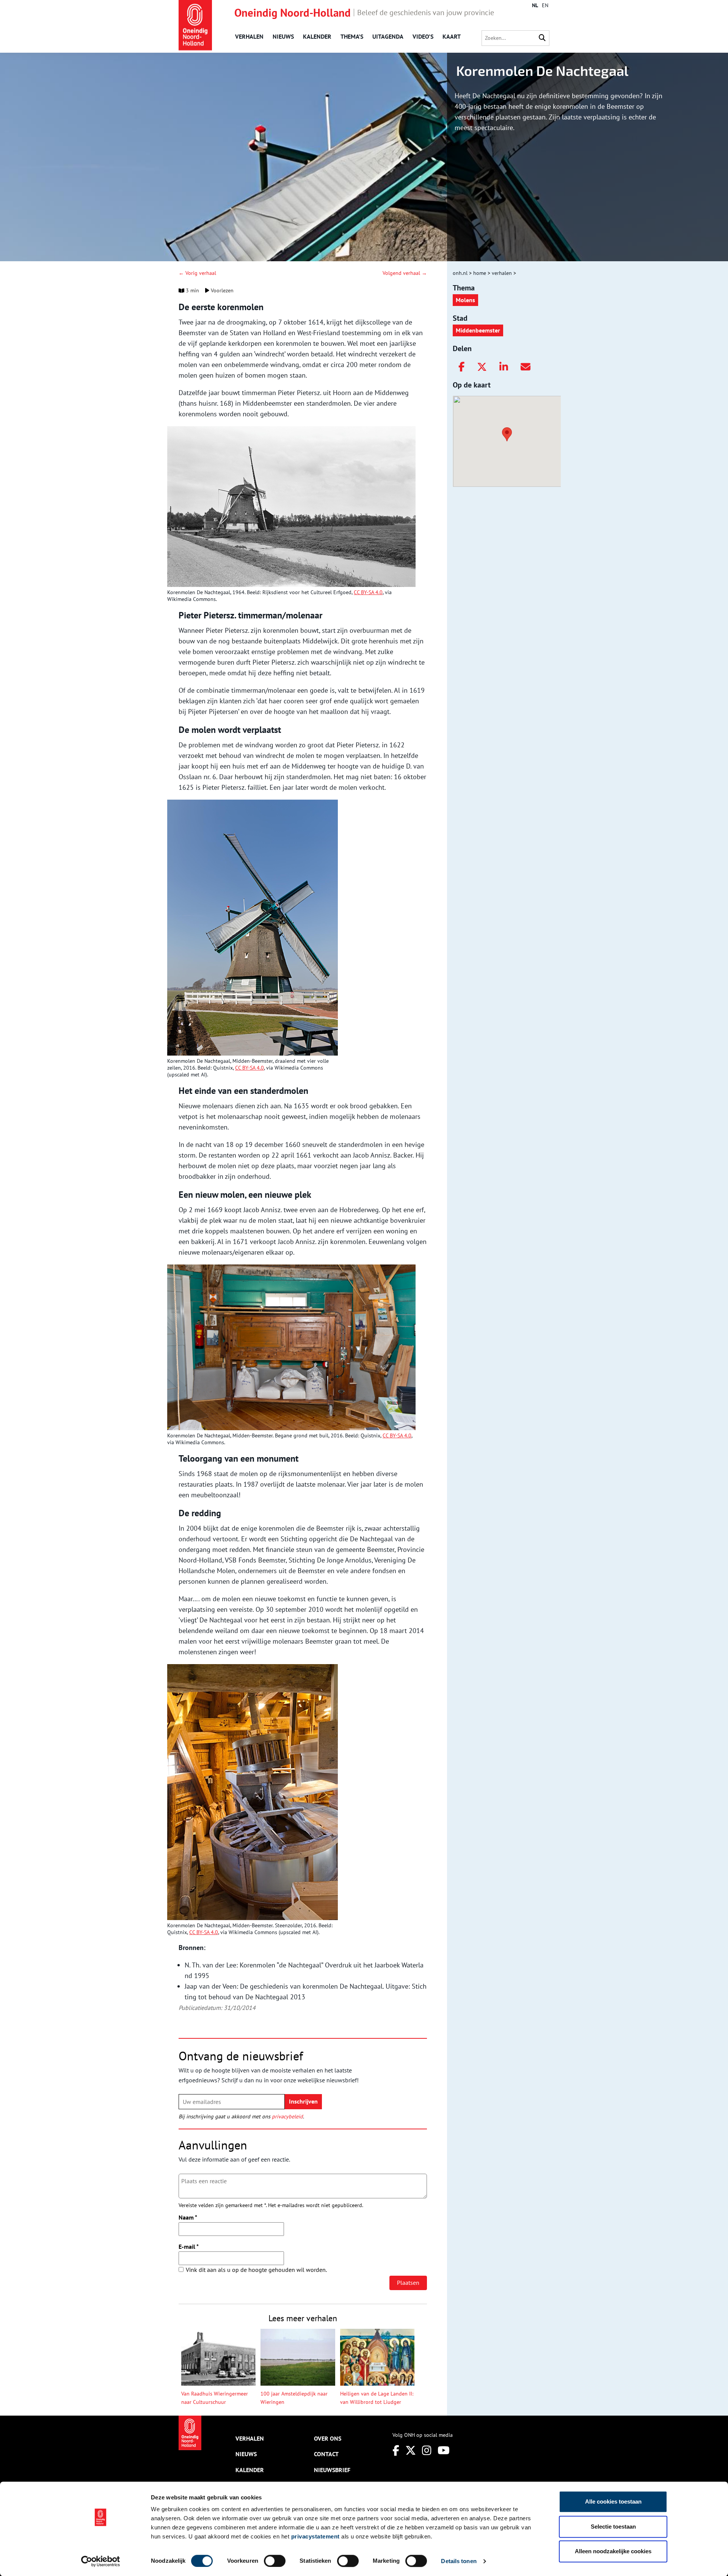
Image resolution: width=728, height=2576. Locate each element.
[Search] (542, 38)
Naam (188, 2217)
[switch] (275, 2561)
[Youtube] (444, 2450)
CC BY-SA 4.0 (368, 592)
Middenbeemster (478, 330)
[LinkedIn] (504, 367)
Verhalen (249, 36)
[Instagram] (427, 2450)
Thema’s (352, 36)
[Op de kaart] (504, 433)
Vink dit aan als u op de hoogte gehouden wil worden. (256, 2270)
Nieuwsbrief (332, 2470)
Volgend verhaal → (405, 273)
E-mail (189, 2247)
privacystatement (315, 2536)
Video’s (423, 36)
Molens (465, 300)
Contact (326, 2454)
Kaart (452, 36)
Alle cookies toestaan (613, 2501)
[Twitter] (482, 367)
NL (535, 5)
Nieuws (283, 36)
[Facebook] (461, 367)
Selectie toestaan (613, 2527)
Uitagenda (388, 36)
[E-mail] (526, 367)
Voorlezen (221, 290)
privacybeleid (287, 2116)
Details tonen (459, 2561)
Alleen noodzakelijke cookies (613, 2551)
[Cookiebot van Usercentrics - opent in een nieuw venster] (101, 2561)
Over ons (328, 2438)
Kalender (317, 36)
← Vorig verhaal (197, 273)
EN (545, 5)
